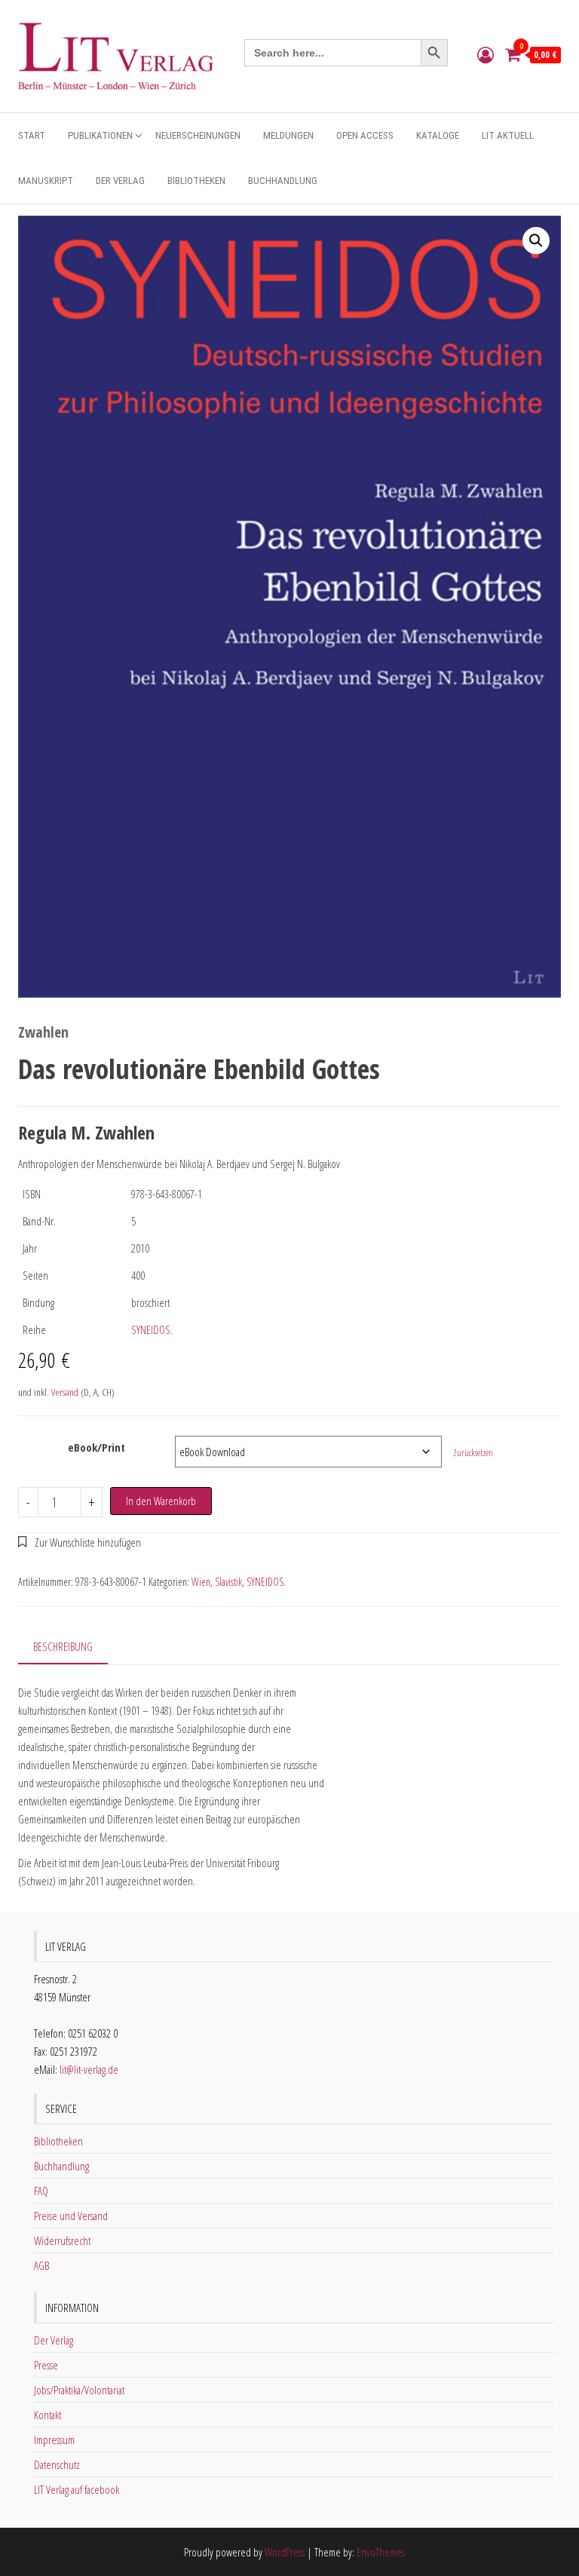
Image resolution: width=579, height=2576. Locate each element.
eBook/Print (96, 1447)
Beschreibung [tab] (63, 1646)
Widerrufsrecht (62, 2240)
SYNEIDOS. (152, 1329)
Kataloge (438, 135)
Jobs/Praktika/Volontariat (79, 2390)
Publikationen (100, 135)
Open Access (365, 135)
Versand (65, 1392)
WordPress (285, 2552)
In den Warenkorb (161, 1501)
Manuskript (46, 181)
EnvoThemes (381, 2552)
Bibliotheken (196, 181)
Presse (46, 2365)
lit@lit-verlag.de (89, 2069)
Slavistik (228, 1582)
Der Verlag (120, 181)
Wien (201, 1582)
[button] (536, 241)
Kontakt (47, 2415)
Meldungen (288, 135)
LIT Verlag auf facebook (77, 2489)
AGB (41, 2265)
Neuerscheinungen (198, 135)
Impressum (54, 2440)
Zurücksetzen (473, 1453)
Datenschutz (57, 2464)
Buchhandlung (283, 181)
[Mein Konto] (486, 54)
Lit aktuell (508, 135)
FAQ (41, 2191)
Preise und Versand (71, 2216)
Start (32, 135)
